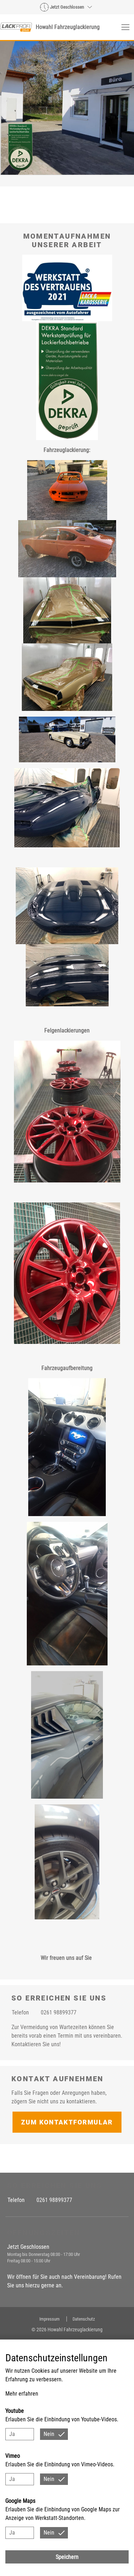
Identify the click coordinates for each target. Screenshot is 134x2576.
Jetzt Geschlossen (67, 7)
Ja (12, 2434)
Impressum (50, 2319)
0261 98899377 (59, 2012)
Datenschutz (84, 2319)
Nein (49, 2434)
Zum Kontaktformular (67, 2122)
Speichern (67, 2557)
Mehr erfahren (22, 2394)
